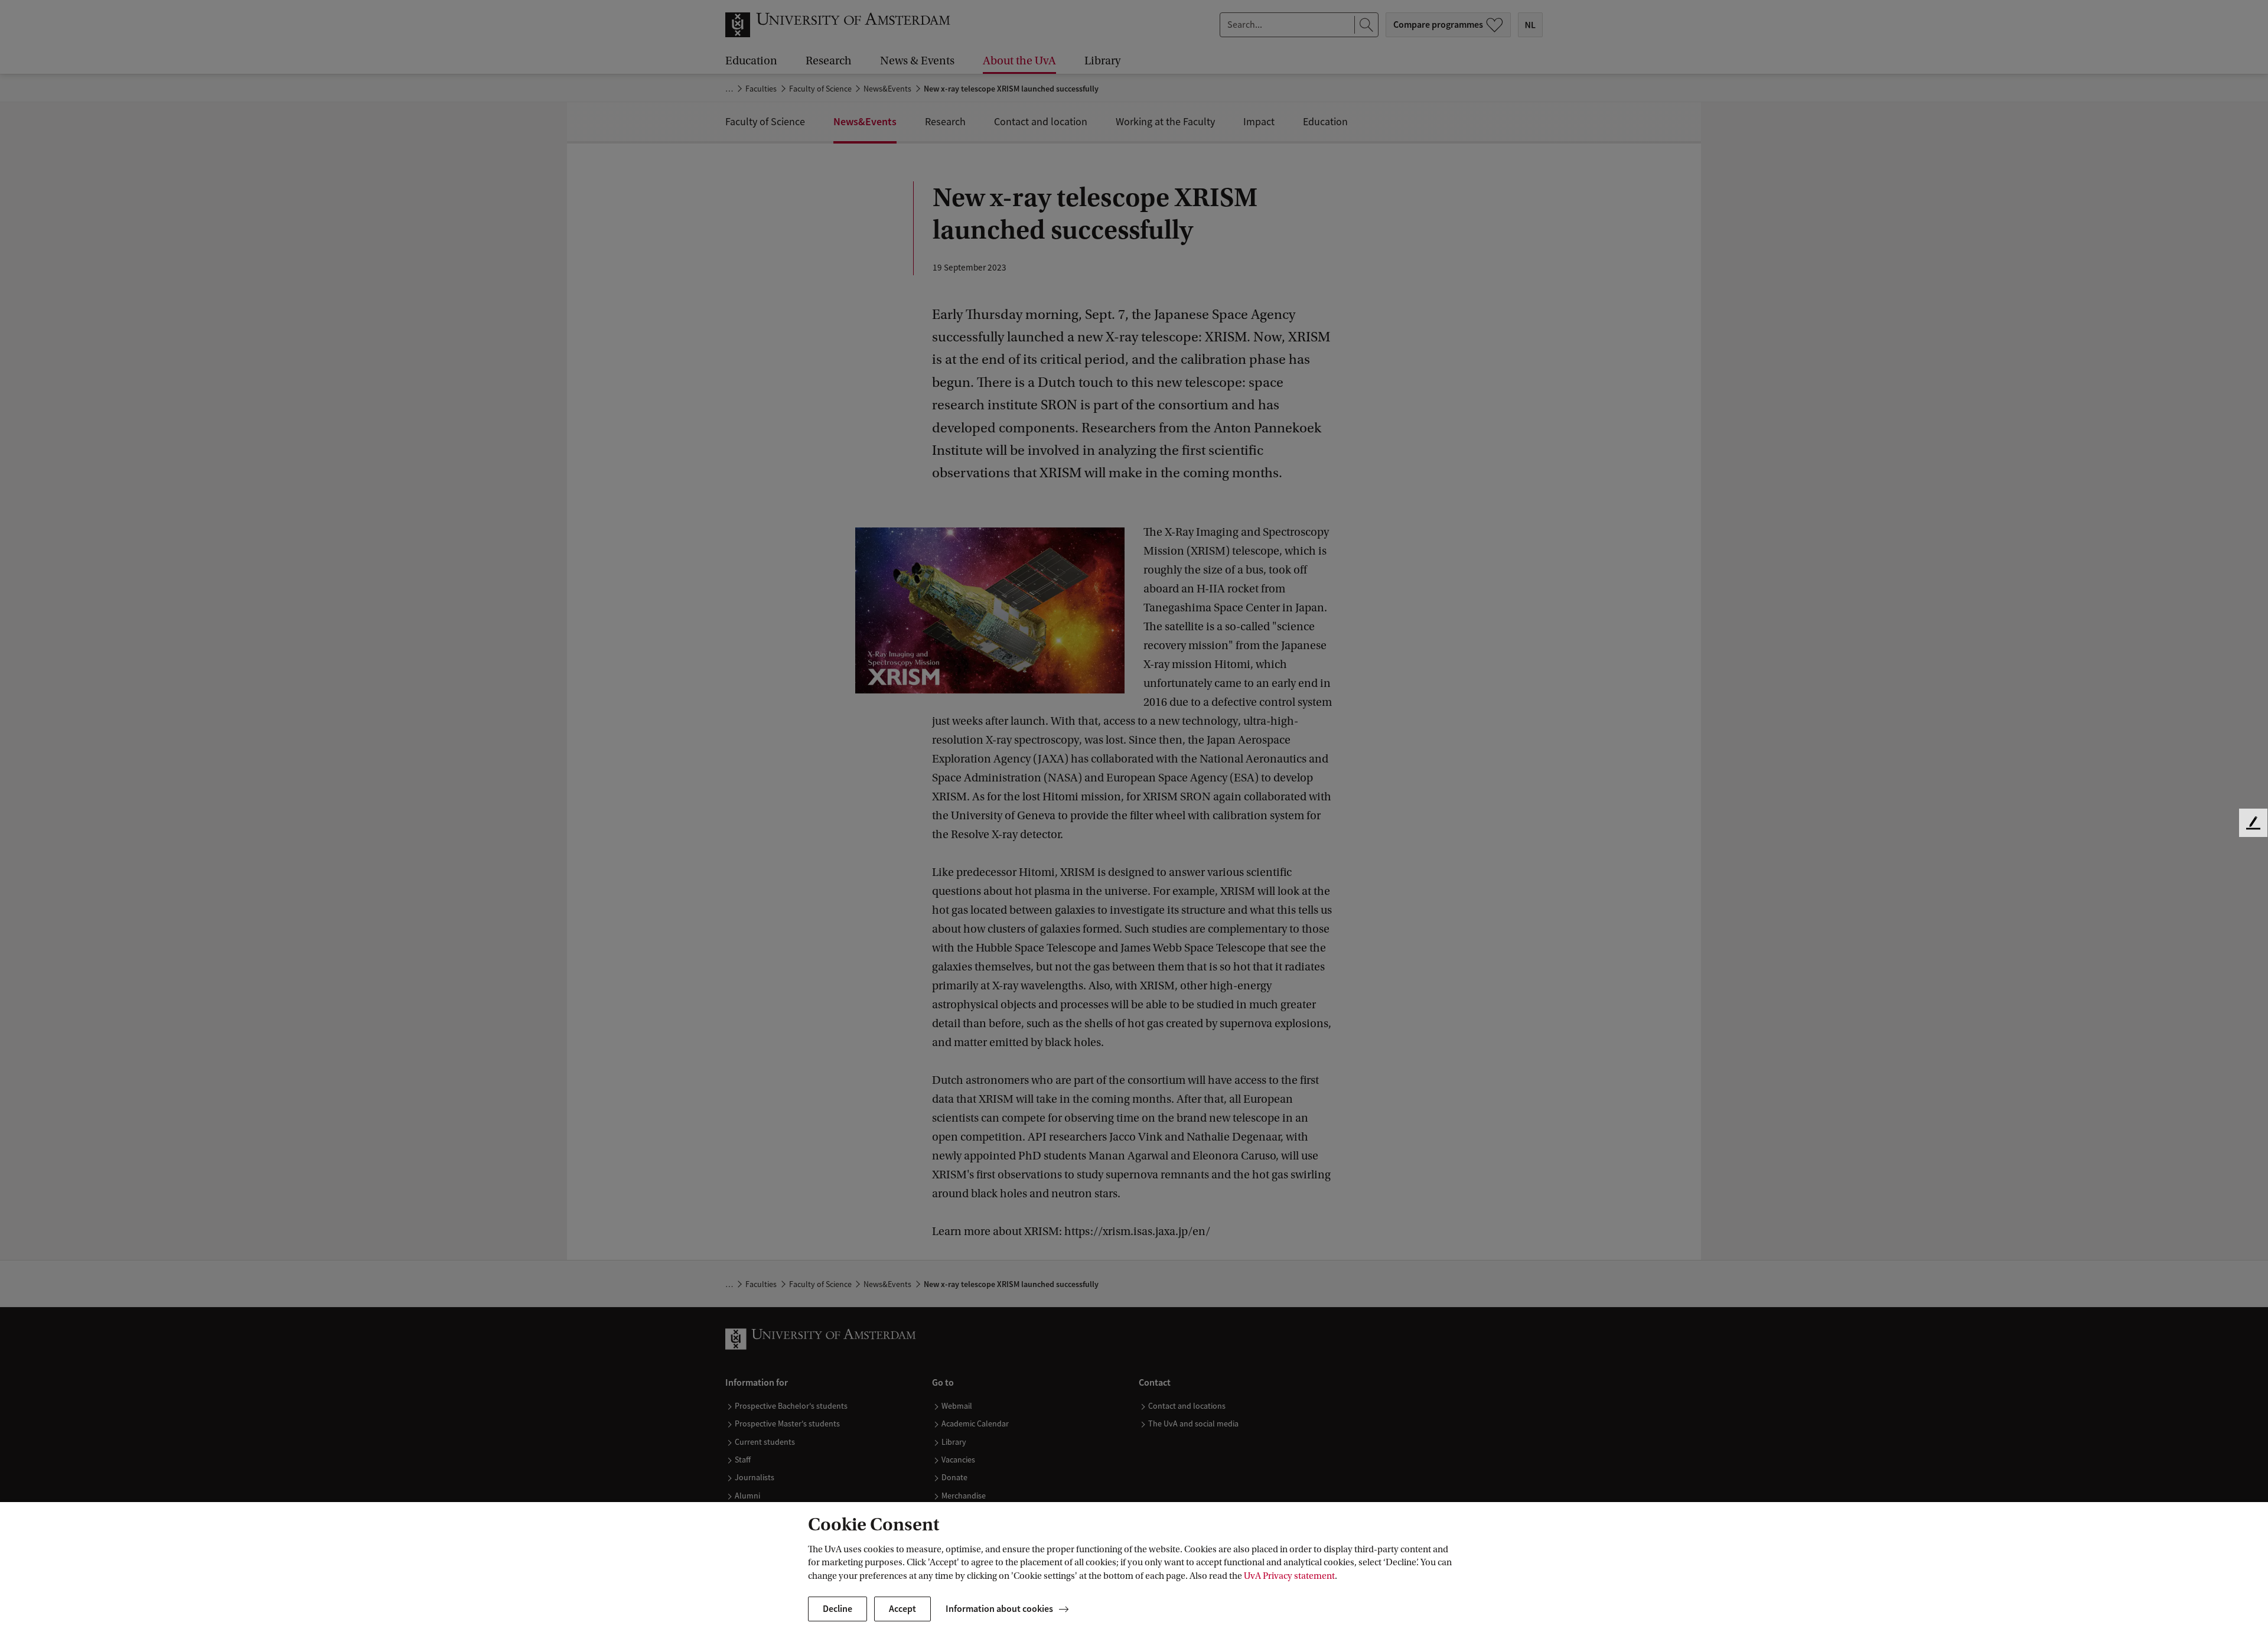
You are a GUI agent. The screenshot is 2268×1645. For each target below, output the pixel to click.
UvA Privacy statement (1289, 1576)
